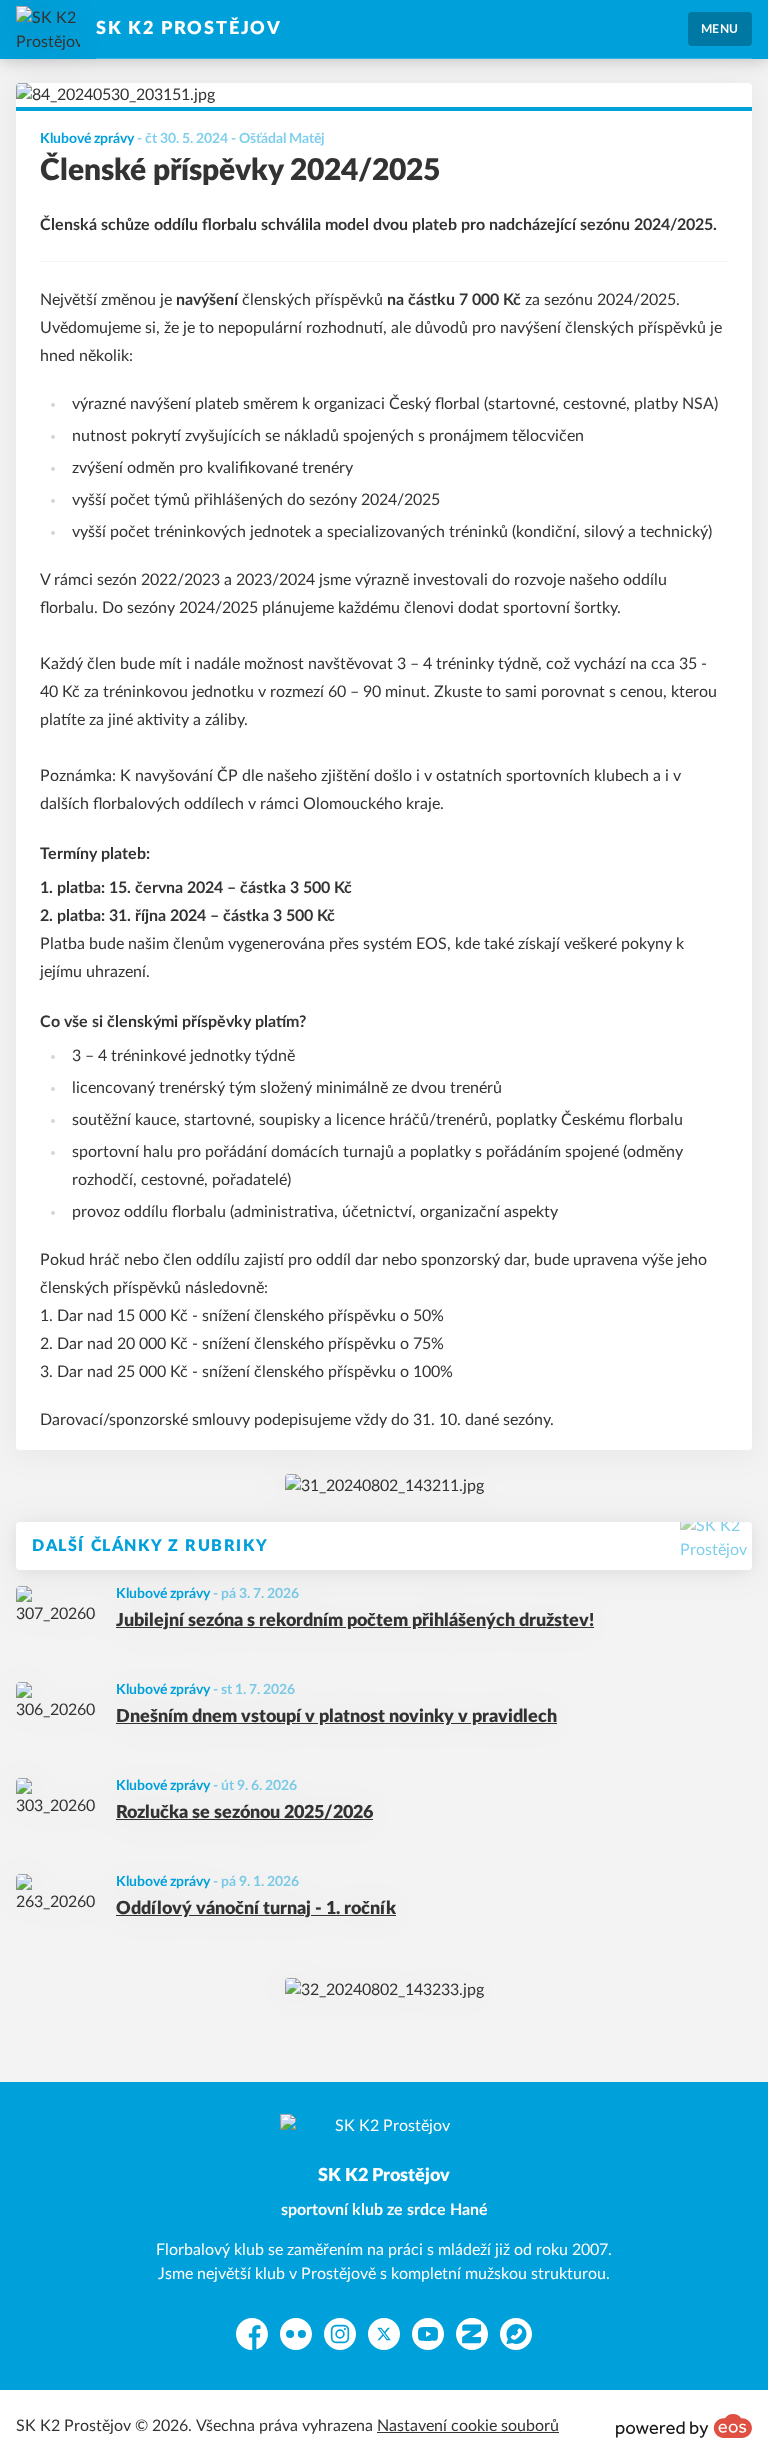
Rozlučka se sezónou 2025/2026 (244, 1813)
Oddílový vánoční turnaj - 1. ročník (256, 1909)
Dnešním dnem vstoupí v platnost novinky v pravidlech (336, 1717)
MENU (720, 29)
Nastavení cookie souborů (468, 2426)
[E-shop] (384, 1486)
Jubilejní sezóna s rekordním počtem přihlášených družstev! (355, 1621)
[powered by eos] (684, 2426)
